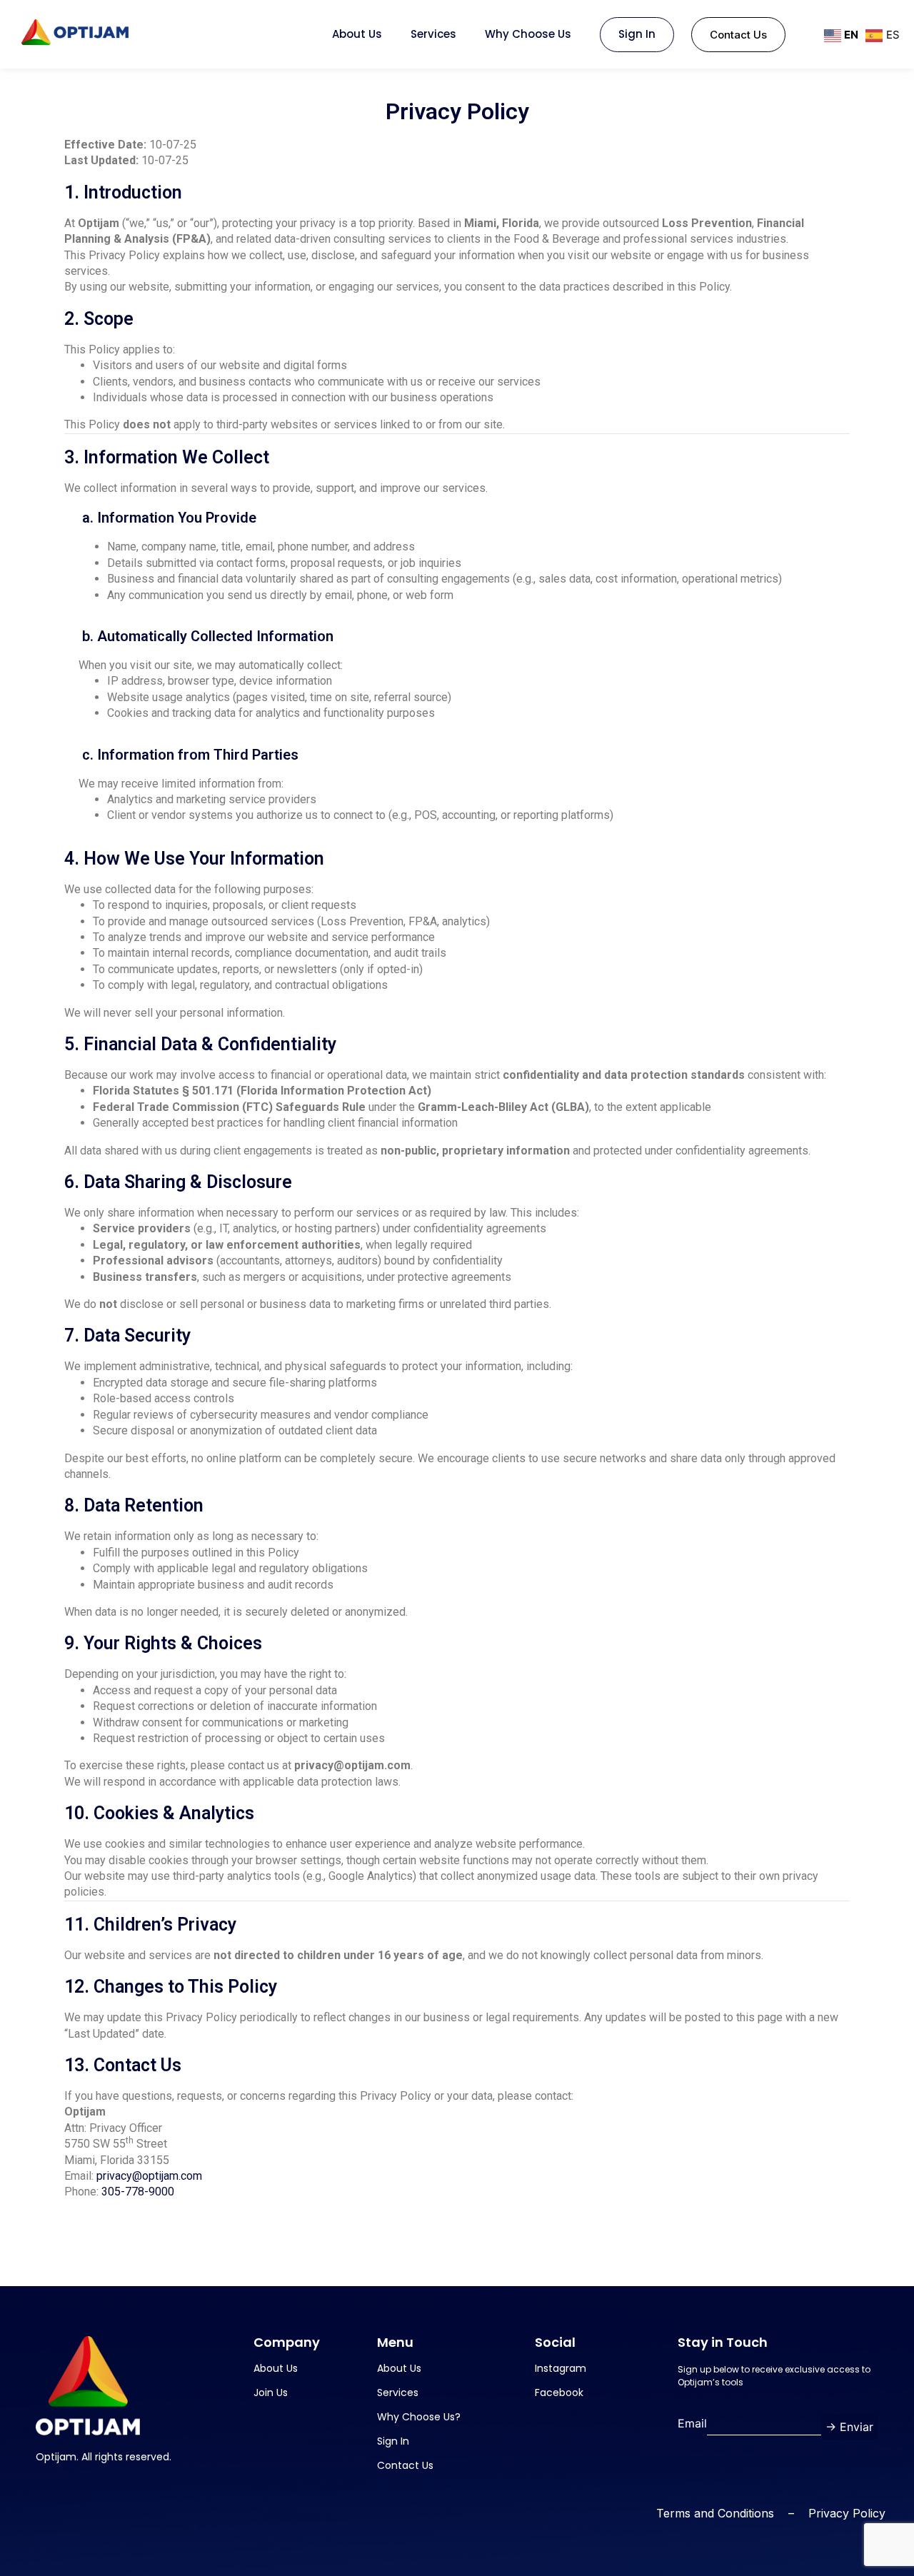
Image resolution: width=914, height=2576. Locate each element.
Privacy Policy (847, 2513)
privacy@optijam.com (149, 2176)
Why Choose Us (528, 34)
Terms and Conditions (715, 2513)
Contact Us (405, 2465)
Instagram (561, 2368)
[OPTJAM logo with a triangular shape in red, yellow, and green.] (75, 32)
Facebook (559, 2393)
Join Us (271, 2393)
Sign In (637, 34)
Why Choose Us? (419, 2417)
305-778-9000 (138, 2192)
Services (433, 34)
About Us (357, 34)
